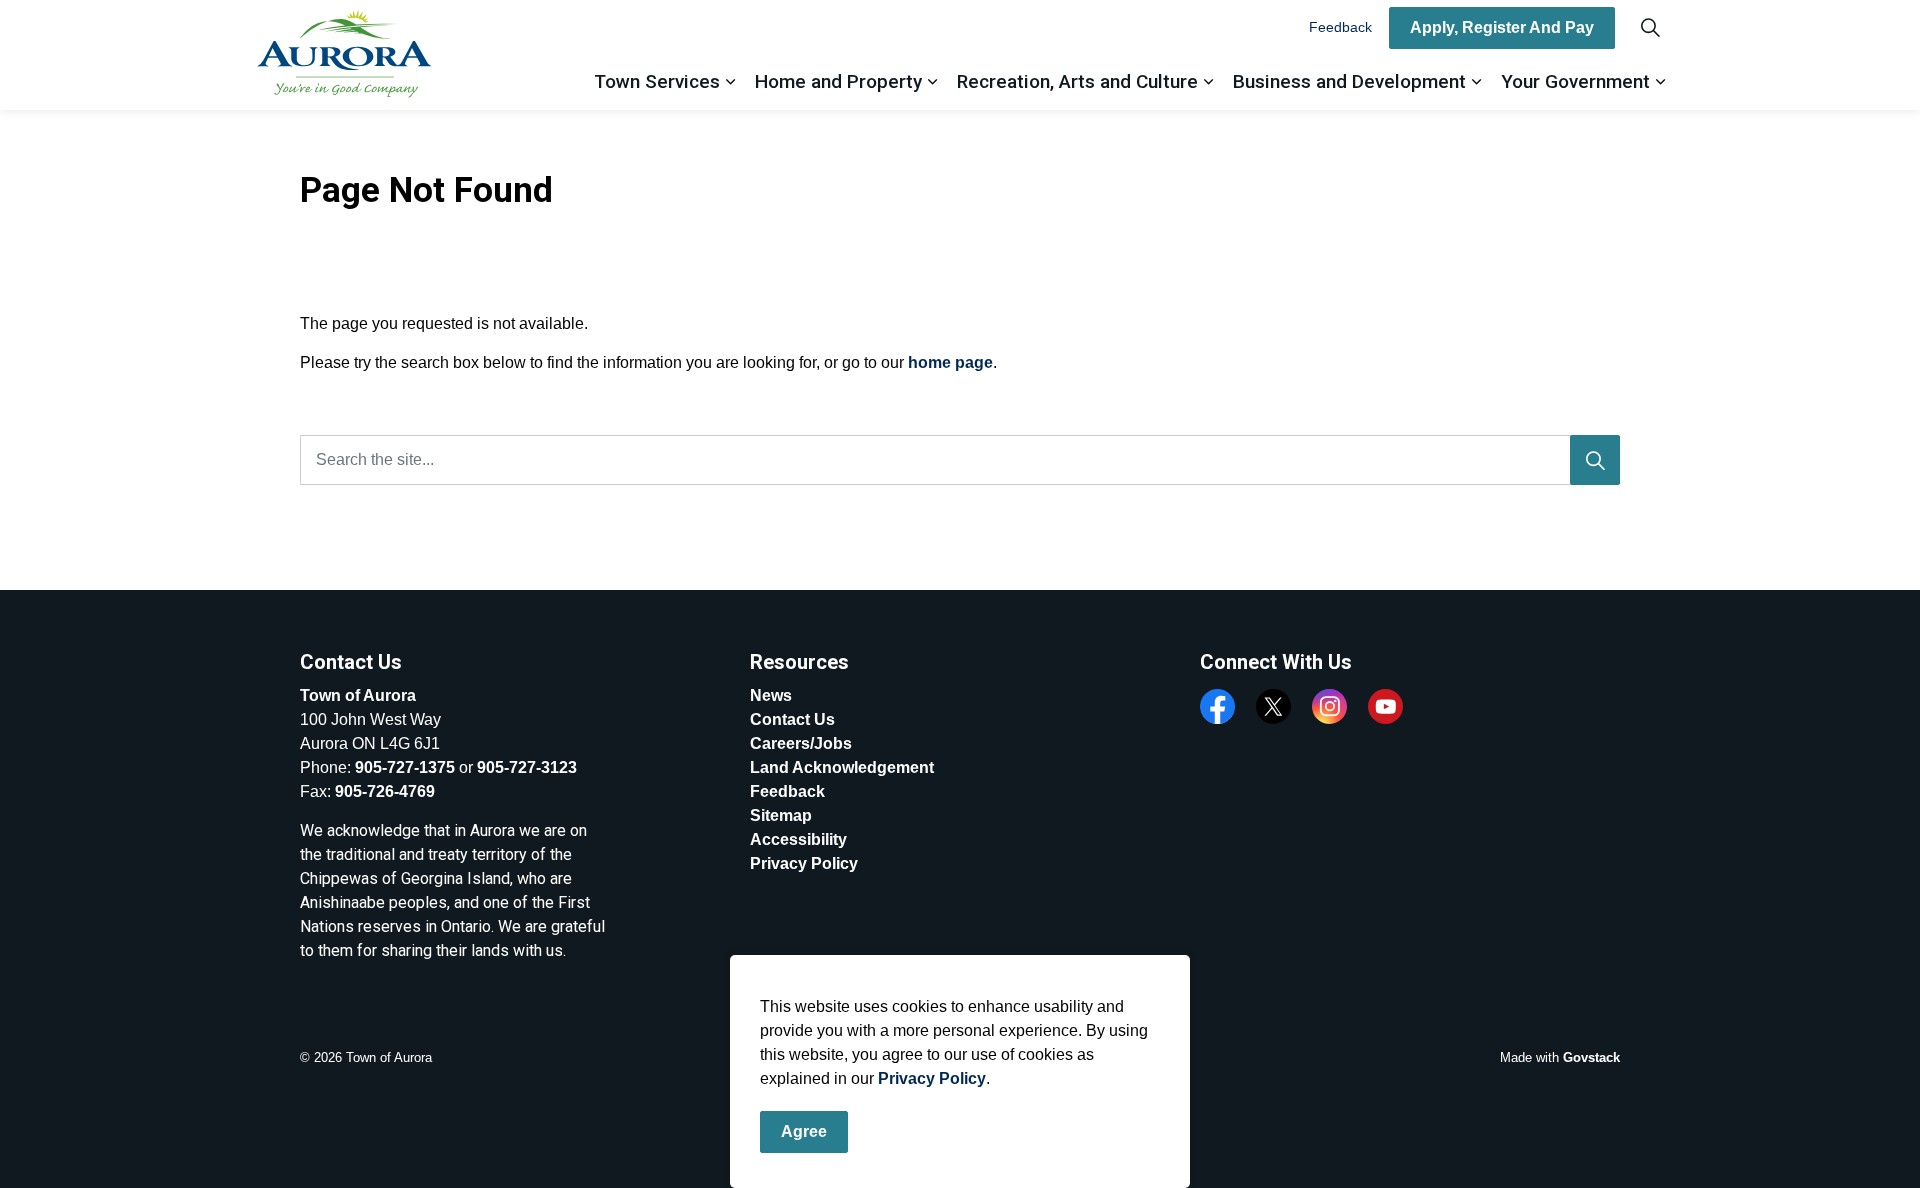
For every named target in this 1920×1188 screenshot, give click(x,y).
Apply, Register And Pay (1502, 27)
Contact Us (792, 719)
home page (950, 362)
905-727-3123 (527, 767)
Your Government (1575, 81)
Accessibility (798, 839)
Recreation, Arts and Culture (1077, 81)
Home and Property (838, 81)
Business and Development (1349, 81)
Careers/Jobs (801, 743)
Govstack (1591, 1057)
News (771, 695)
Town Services (657, 81)
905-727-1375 (405, 767)
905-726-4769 (385, 791)
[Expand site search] (1650, 27)
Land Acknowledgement (842, 767)
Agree (804, 1131)
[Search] (1595, 460)
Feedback (1340, 27)
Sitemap (781, 815)
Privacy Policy (932, 1078)
